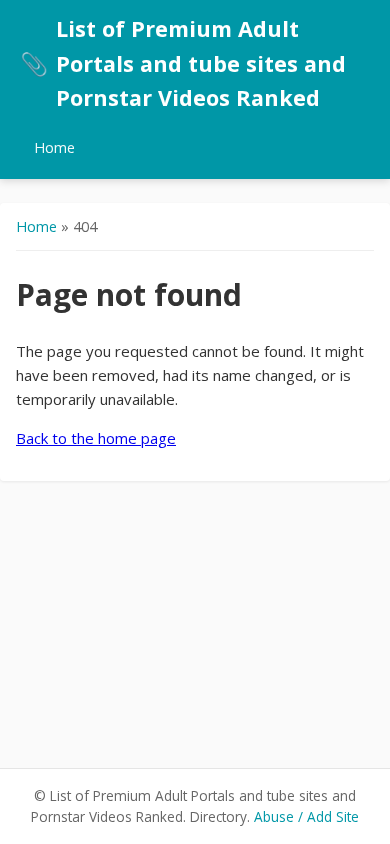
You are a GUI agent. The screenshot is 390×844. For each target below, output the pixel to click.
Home (54, 147)
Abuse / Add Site (306, 816)
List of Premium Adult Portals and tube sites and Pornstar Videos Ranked (183, 63)
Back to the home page (96, 438)
